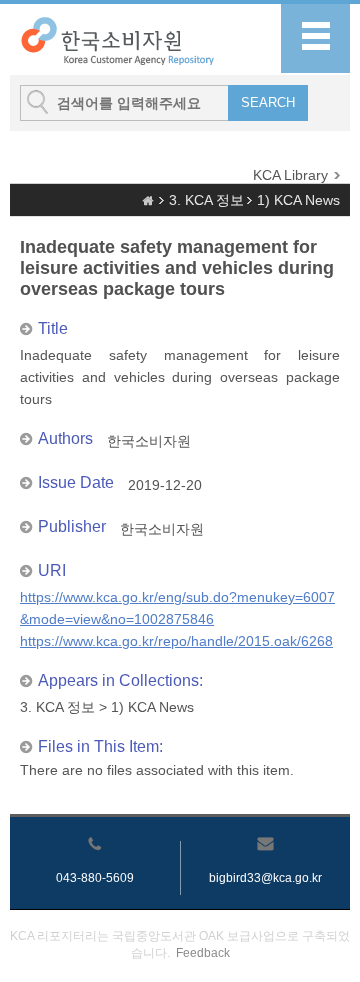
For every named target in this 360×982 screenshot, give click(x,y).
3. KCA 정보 (206, 200)
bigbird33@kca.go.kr (265, 878)
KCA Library (290, 175)
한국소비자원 (149, 441)
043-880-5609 (95, 878)
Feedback (203, 953)
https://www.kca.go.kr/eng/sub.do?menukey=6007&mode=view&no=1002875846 (177, 608)
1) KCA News (298, 200)
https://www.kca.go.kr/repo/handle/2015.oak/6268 (176, 641)
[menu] (315, 38)
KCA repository (119, 40)
